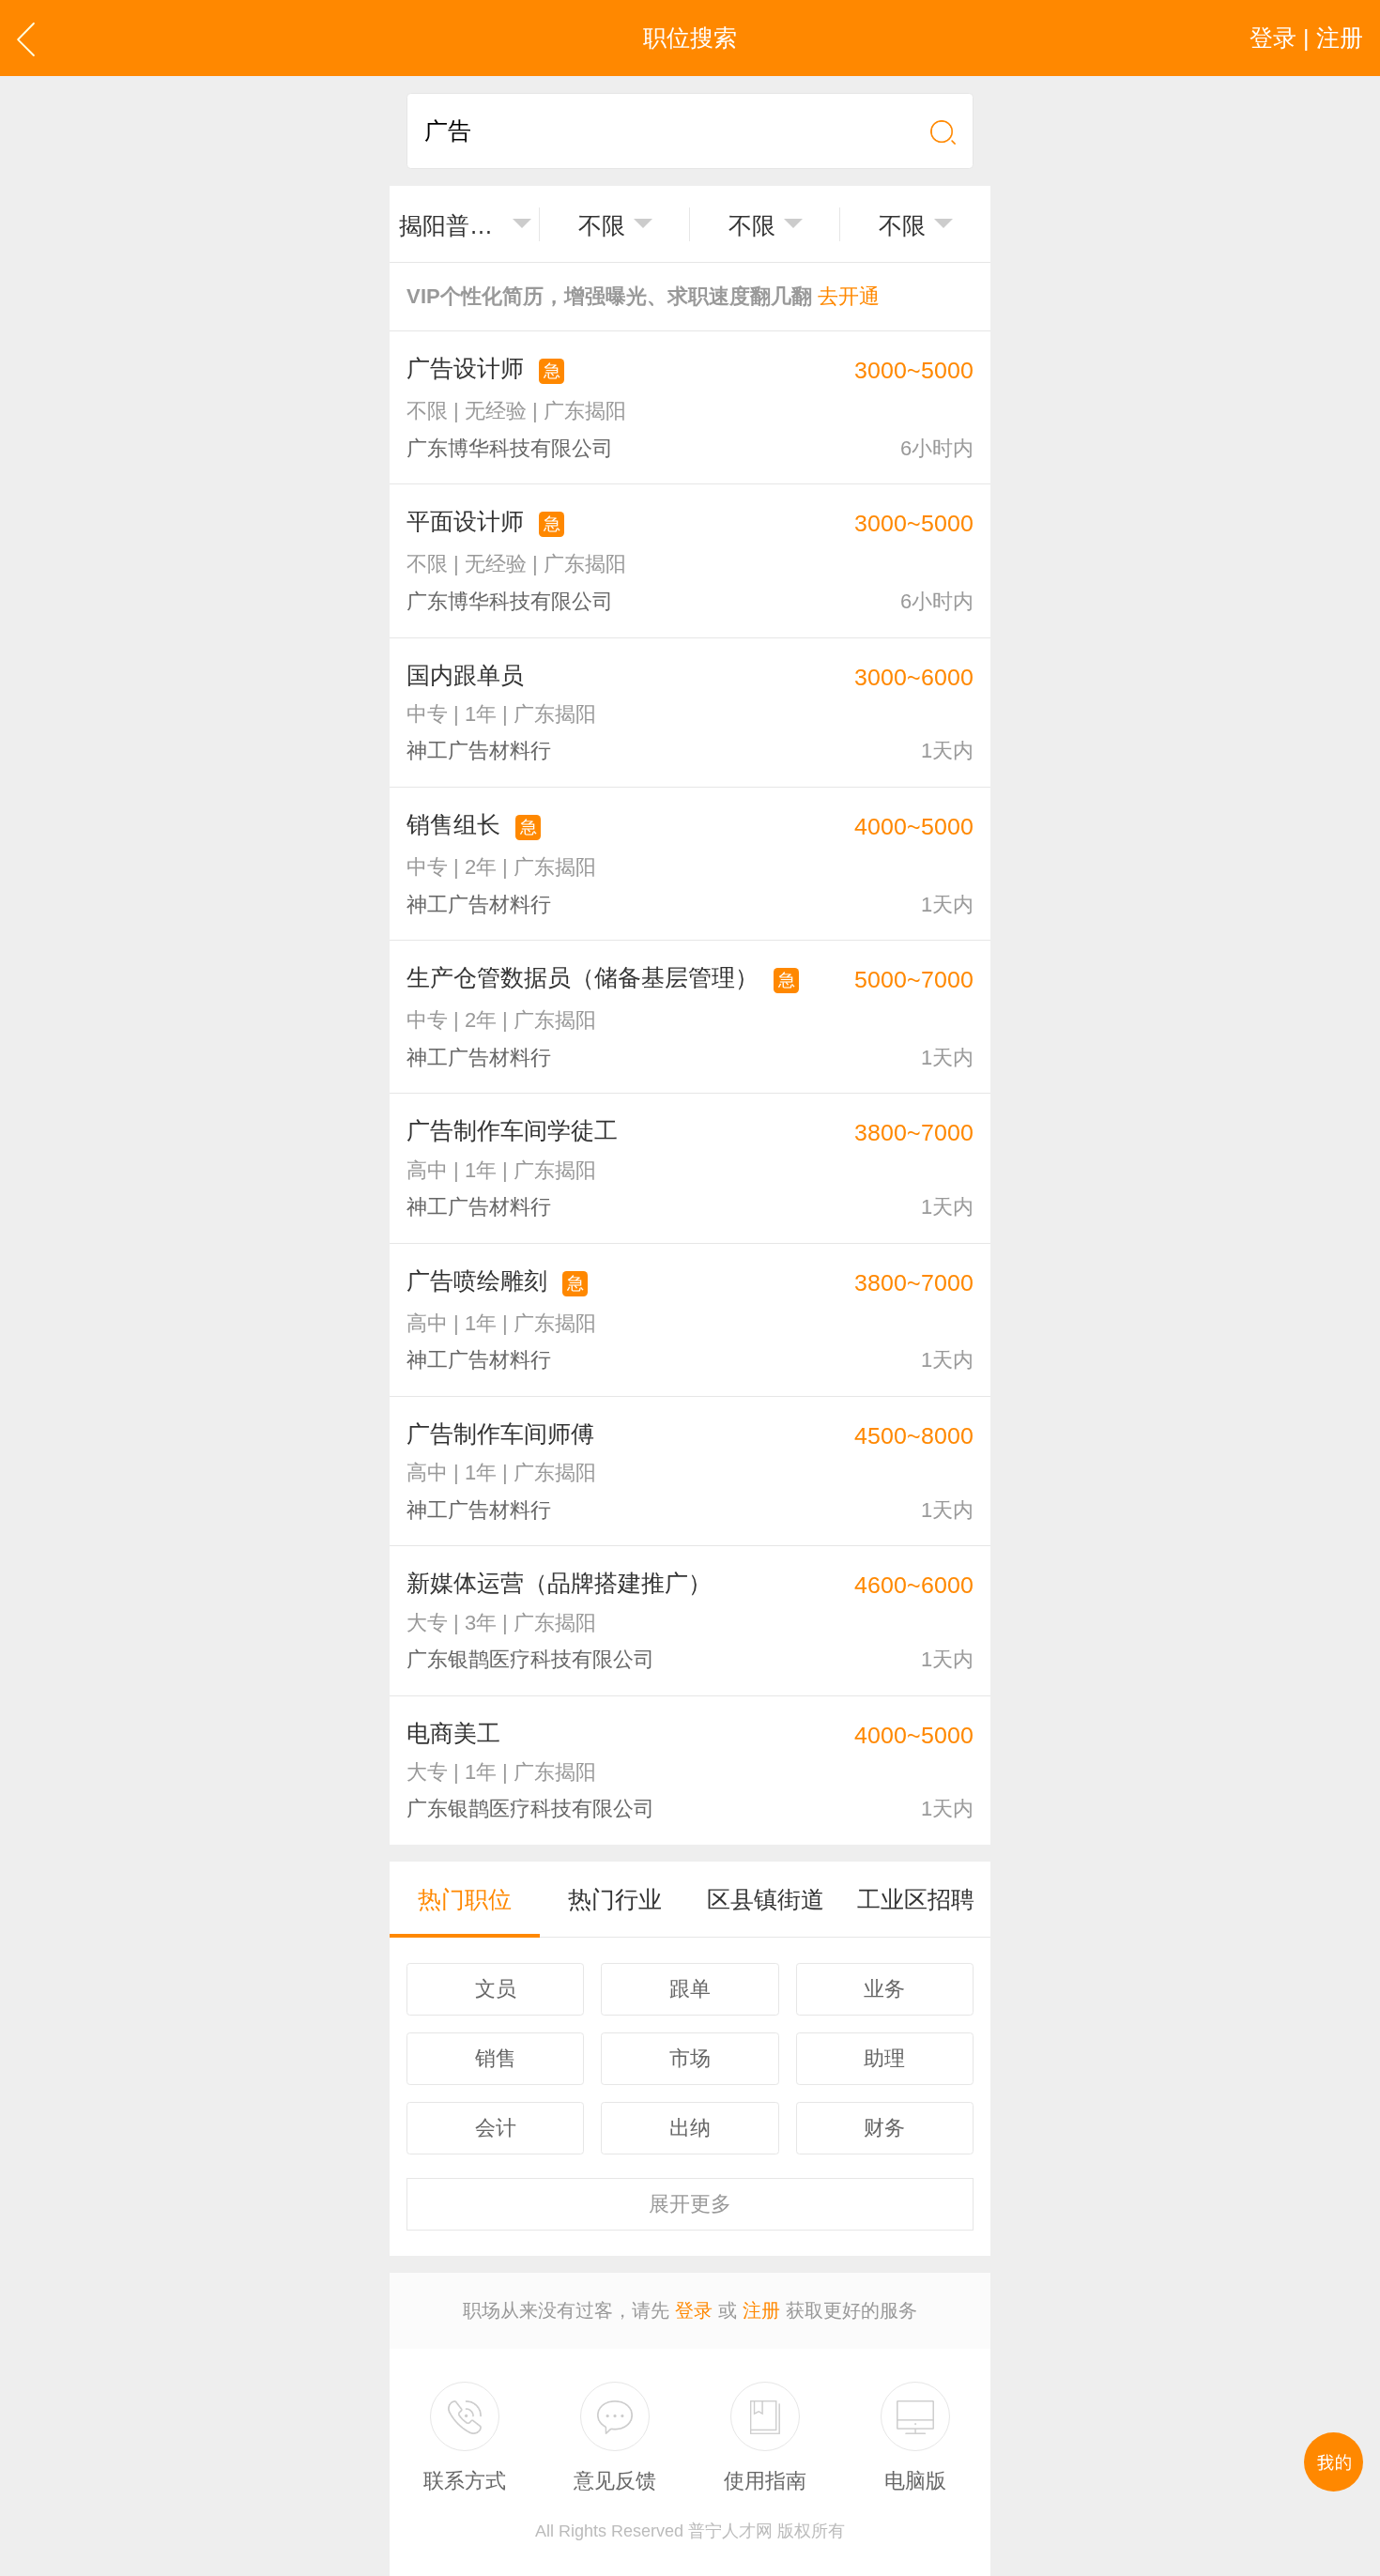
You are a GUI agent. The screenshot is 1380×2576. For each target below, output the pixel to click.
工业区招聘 (916, 1899)
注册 (761, 2310)
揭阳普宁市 (452, 225)
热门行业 (615, 1899)
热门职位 (465, 1899)
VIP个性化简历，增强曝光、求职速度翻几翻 (643, 296)
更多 (690, 2204)
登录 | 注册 (1306, 38)
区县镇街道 (766, 1899)
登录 (694, 2310)
